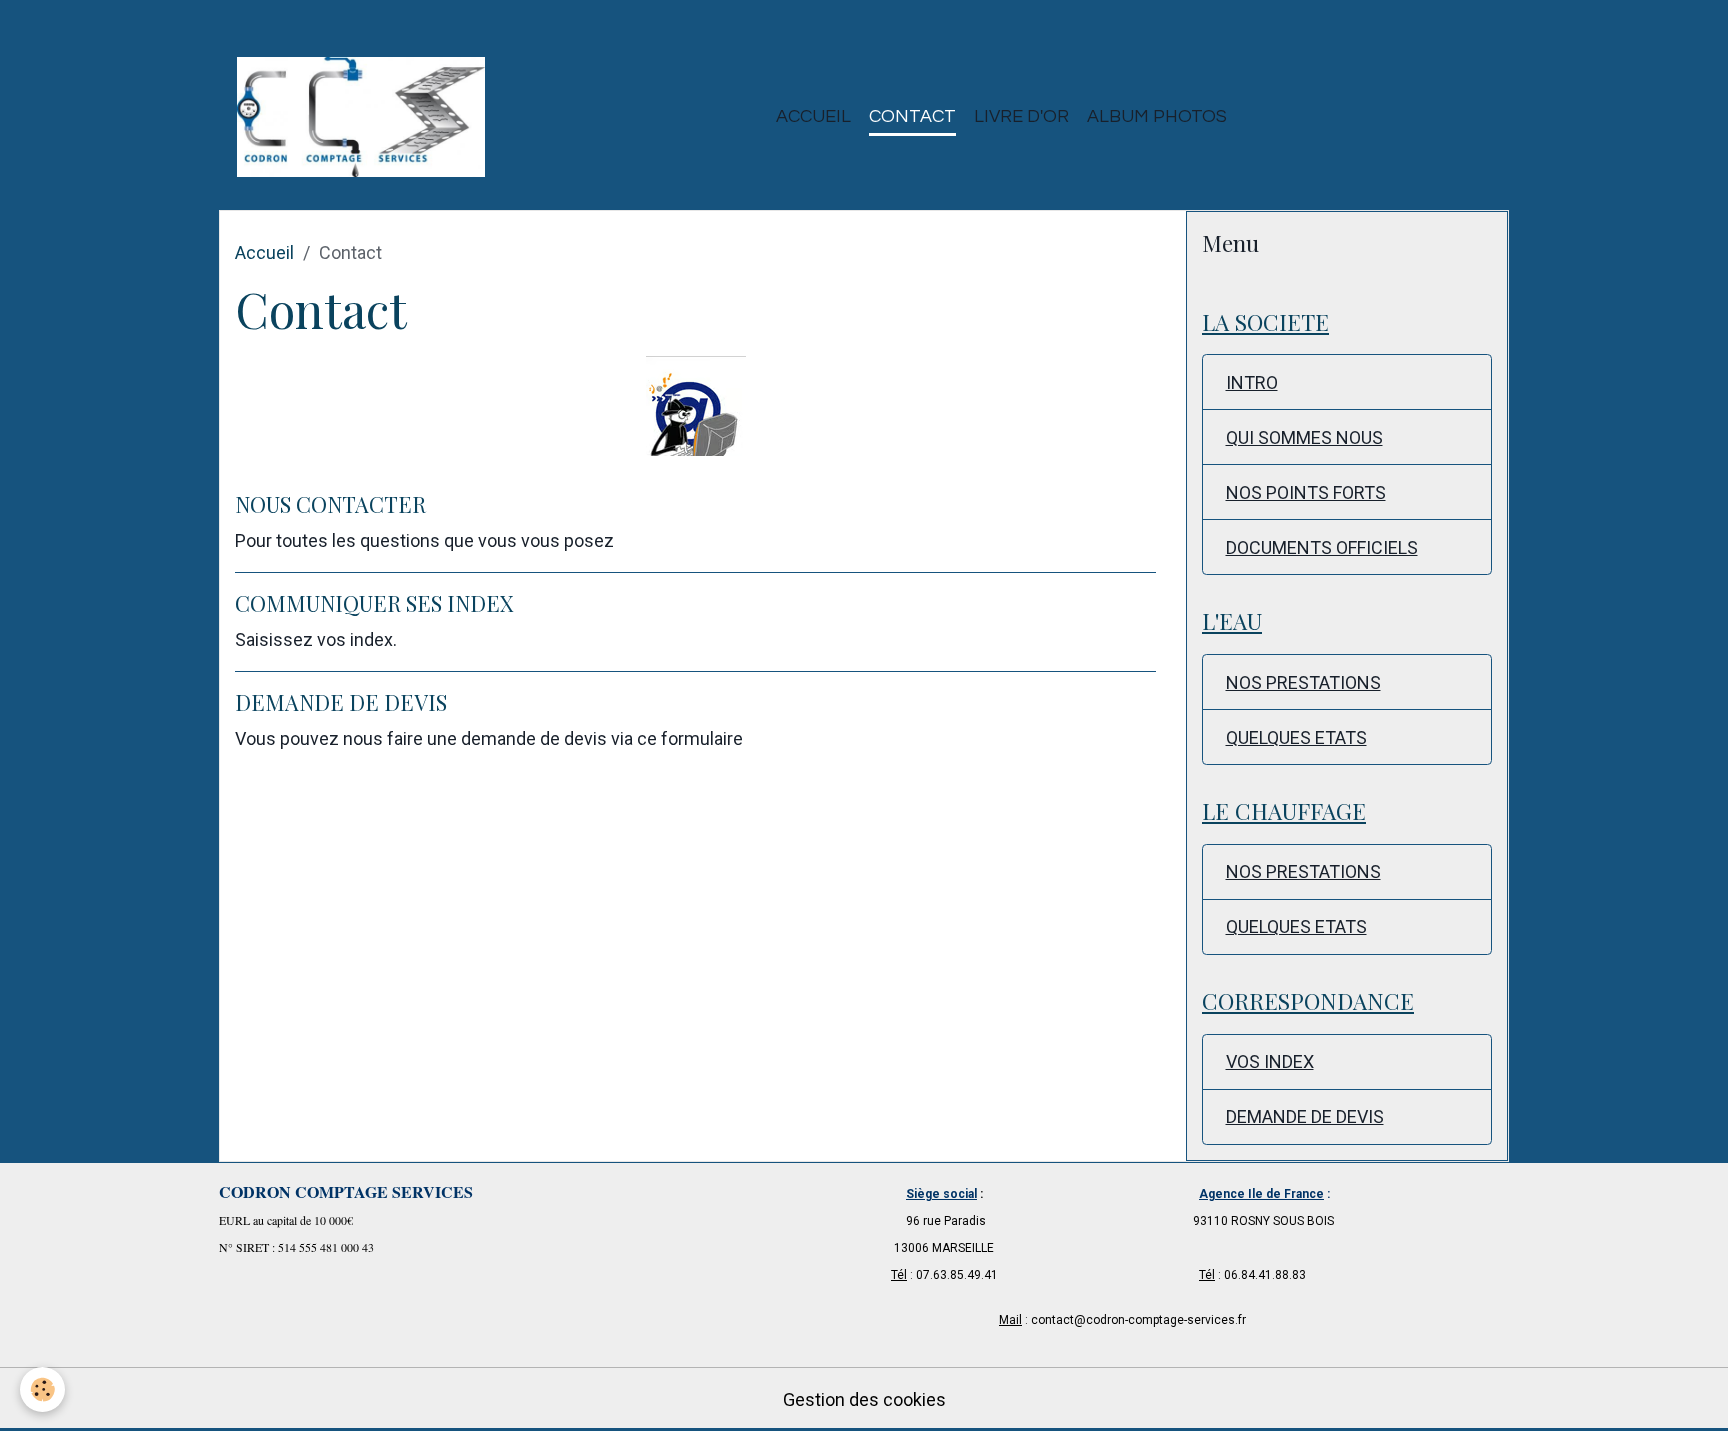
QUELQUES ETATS (1296, 737)
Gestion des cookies (864, 1399)
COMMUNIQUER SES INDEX (374, 603)
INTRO (1252, 382)
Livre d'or (1021, 116)
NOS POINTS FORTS (1306, 492)
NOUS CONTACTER (330, 504)
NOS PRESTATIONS (1303, 682)
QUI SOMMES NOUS (1304, 437)
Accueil (813, 116)
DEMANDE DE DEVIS (341, 702)
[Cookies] (42, 1389)
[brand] (365, 117)
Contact (912, 116)
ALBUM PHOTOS (1157, 116)
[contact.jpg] (695, 406)
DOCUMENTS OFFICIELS (1322, 547)
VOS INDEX (1270, 1061)
